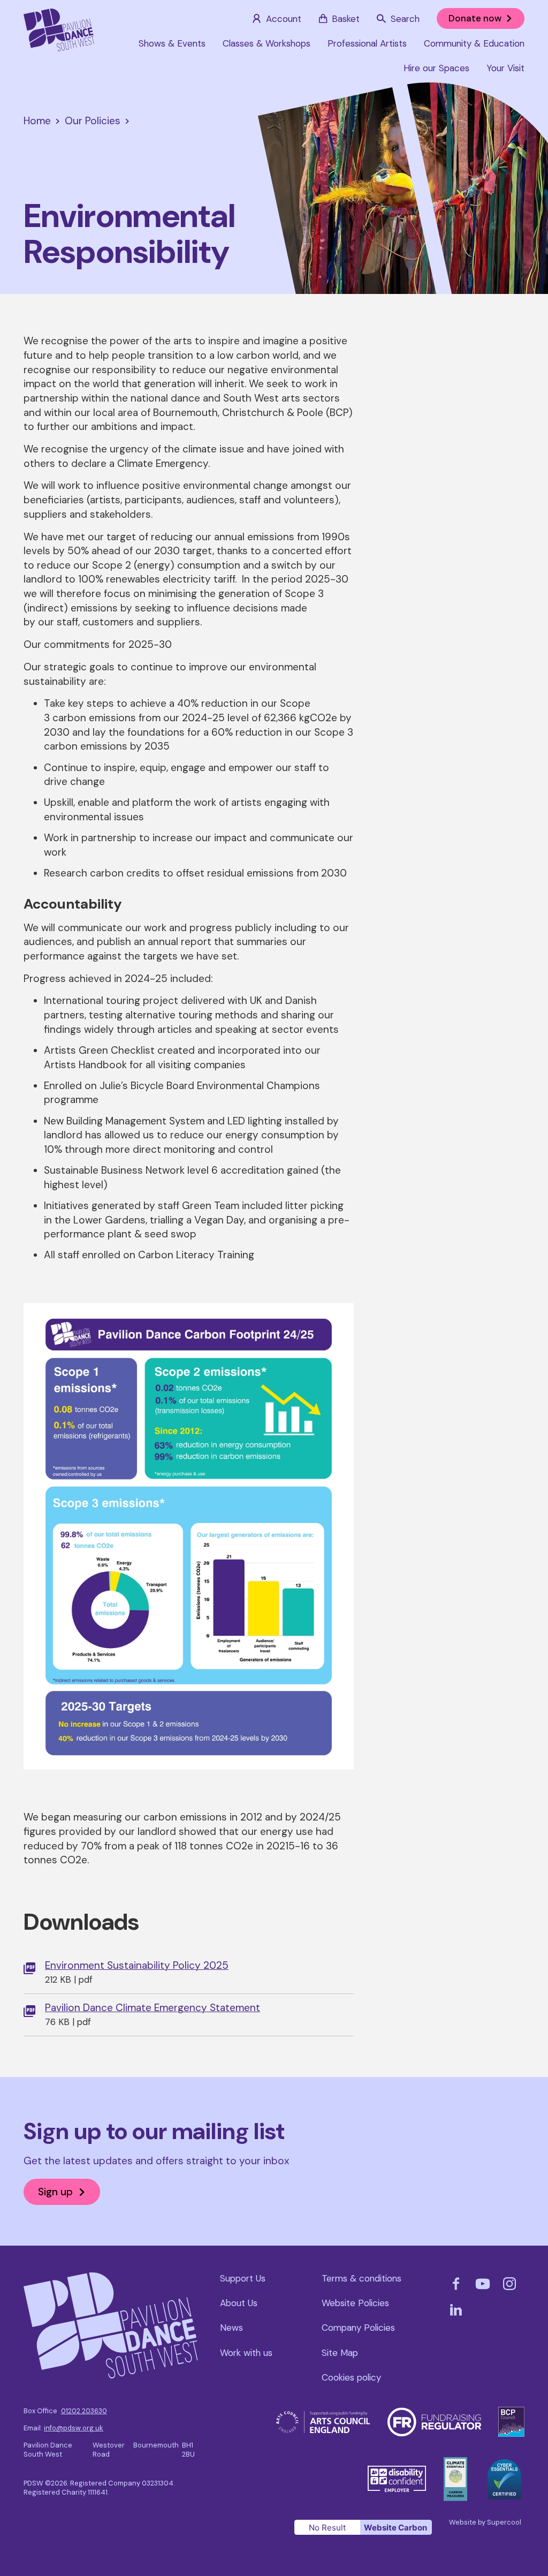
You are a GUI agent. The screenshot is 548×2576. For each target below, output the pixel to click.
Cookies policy (351, 2377)
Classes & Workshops (267, 43)
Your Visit (505, 68)
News (231, 2328)
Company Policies (358, 2328)
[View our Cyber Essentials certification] (504, 2465)
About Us (239, 2303)
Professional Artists (367, 43)
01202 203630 (84, 2411)
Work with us (246, 2353)
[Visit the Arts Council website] (323, 2417)
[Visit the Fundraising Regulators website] (435, 2413)
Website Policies (355, 2303)
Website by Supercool (485, 2522)
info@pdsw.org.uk (74, 2428)
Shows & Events (172, 43)
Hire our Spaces (436, 68)
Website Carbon (395, 2528)
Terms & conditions (361, 2278)
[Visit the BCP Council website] (511, 2413)
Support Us (243, 2278)
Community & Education (474, 43)
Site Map (340, 2353)
